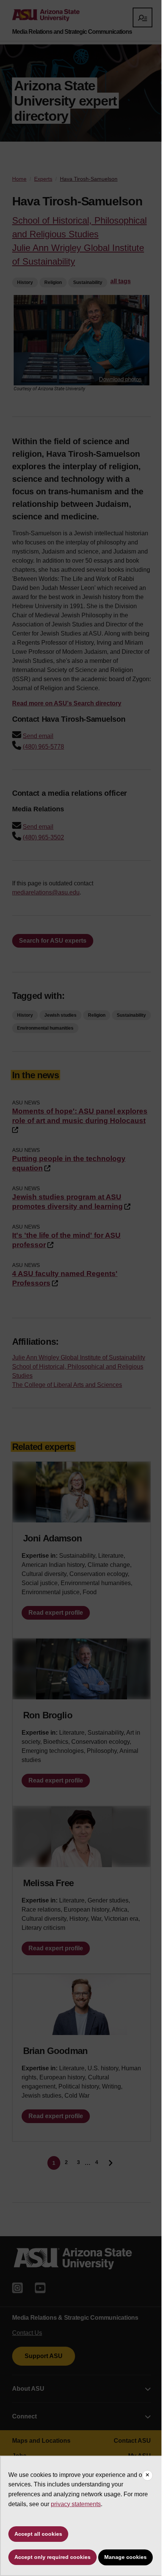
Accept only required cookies (53, 2557)
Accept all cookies (38, 2534)
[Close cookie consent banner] (147, 2475)
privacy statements (76, 2504)
